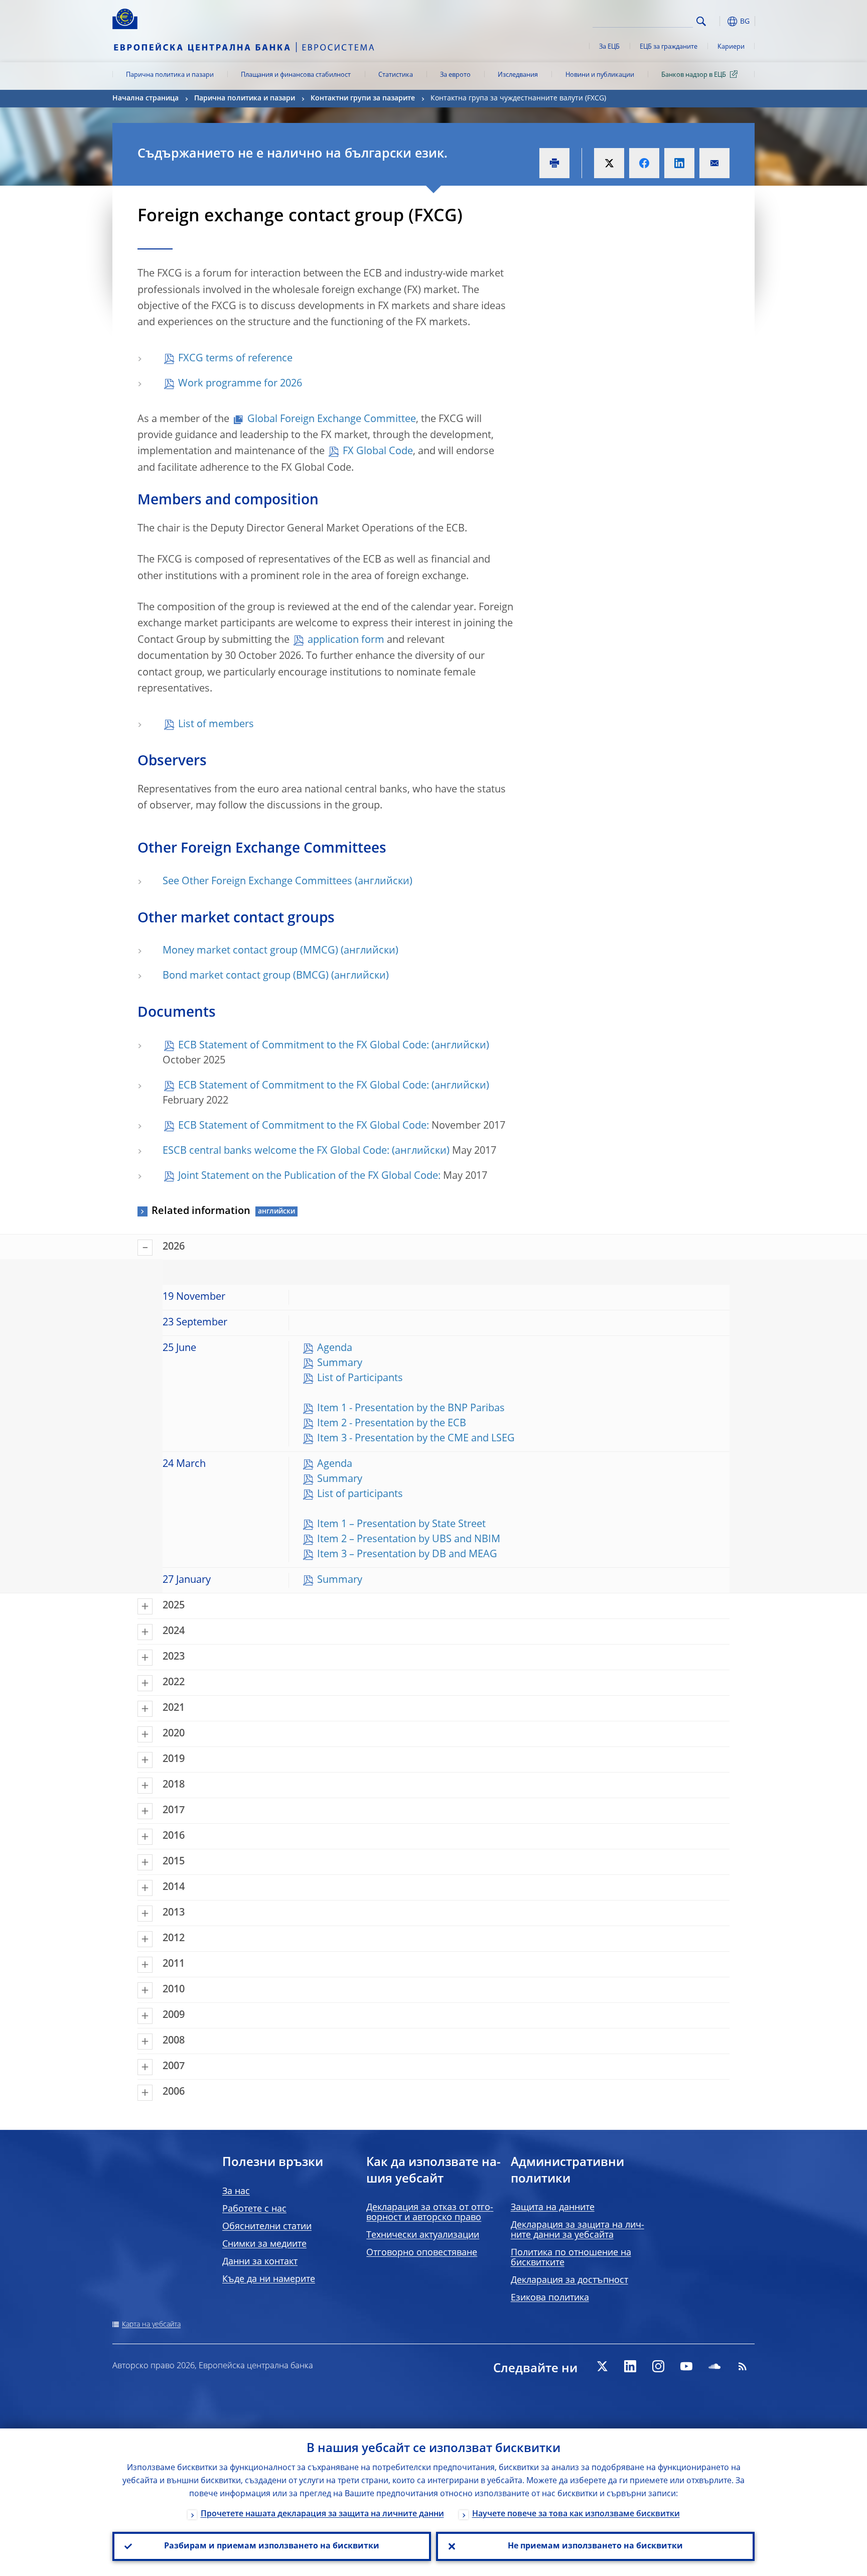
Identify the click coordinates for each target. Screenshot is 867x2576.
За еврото (455, 75)
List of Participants (360, 1379)
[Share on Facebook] (644, 163)
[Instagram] (658, 2366)
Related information (201, 1211)
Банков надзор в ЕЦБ (694, 75)
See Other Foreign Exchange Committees (257, 882)
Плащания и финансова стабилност (296, 75)
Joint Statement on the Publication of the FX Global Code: (309, 1176)
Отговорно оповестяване (422, 2253)
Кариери (731, 47)
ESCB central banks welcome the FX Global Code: (276, 1151)
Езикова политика (550, 2298)
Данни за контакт (260, 2262)
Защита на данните (553, 2208)
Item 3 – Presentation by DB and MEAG (407, 1555)
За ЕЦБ (609, 47)
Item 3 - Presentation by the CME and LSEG (416, 1439)
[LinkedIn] (630, 2366)
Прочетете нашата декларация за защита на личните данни (322, 2514)
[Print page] (554, 163)
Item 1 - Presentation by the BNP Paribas (411, 1409)
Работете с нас (254, 2209)
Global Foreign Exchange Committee (332, 420)
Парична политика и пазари (170, 75)
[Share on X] (609, 163)
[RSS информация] (743, 2366)
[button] (719, 21)
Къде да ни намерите (269, 2279)
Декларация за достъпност (569, 2280)
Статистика (396, 75)
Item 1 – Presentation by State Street (401, 1525)
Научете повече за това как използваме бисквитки (576, 2514)
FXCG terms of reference (235, 359)
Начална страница (146, 98)
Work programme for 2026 (240, 384)
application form (346, 640)
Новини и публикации (600, 75)
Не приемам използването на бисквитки (595, 2546)
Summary (340, 1364)
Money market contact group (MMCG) (250, 951)
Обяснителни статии (267, 2227)
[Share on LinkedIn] (679, 163)
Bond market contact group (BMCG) (246, 976)
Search (701, 21)
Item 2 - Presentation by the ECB (392, 1424)
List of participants (360, 1495)
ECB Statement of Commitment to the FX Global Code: (304, 1046)
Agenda (335, 1348)
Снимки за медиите (264, 2244)
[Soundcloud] (714, 2366)
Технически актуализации (423, 2235)
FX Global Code (378, 452)
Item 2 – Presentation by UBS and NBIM (409, 1540)
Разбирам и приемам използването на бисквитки (272, 2546)
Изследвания (518, 75)
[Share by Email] (714, 163)
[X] (602, 2366)
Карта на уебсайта (151, 2325)
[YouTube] (686, 2366)
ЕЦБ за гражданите (669, 47)
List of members (216, 725)
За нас (236, 2192)
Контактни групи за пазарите (363, 98)
